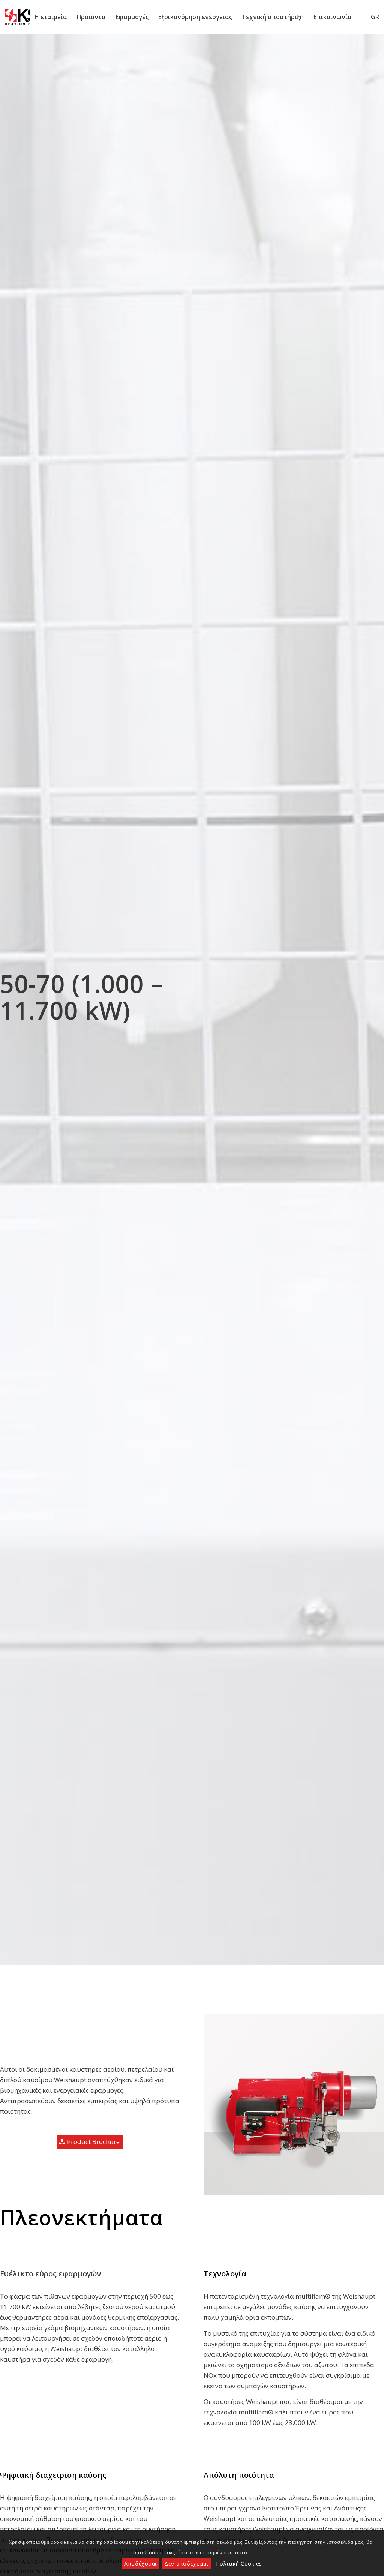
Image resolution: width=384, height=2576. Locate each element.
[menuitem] (51, 17)
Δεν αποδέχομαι (186, 2563)
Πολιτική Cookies (239, 2563)
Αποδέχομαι (140, 2563)
